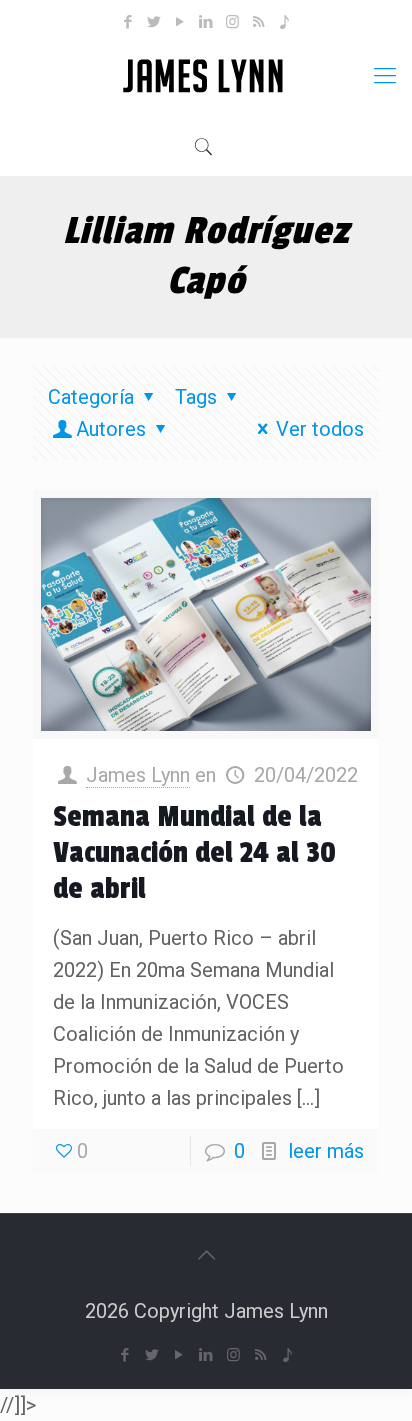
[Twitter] (154, 22)
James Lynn (138, 775)
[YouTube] (180, 22)
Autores (111, 429)
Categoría (91, 397)
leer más (326, 1151)
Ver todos (320, 429)
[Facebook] (128, 22)
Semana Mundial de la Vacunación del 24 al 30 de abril (194, 853)
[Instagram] (232, 22)
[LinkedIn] (206, 22)
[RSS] (258, 22)
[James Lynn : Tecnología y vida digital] (206, 76)
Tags (196, 397)
